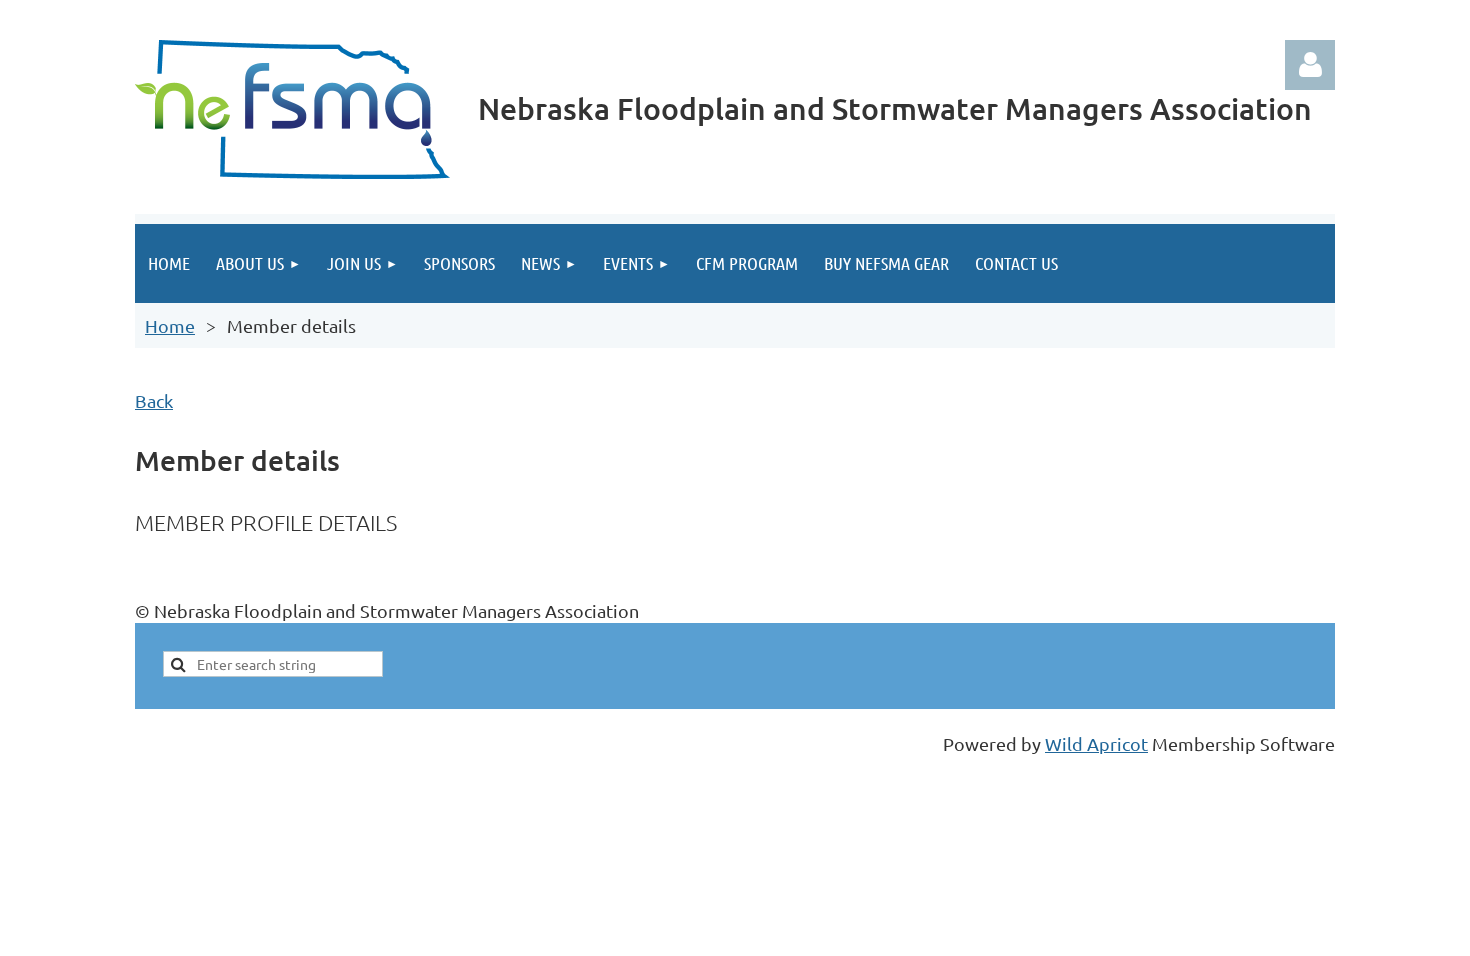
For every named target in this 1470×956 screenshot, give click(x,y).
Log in (1310, 65)
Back (154, 400)
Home (170, 325)
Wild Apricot (1096, 743)
